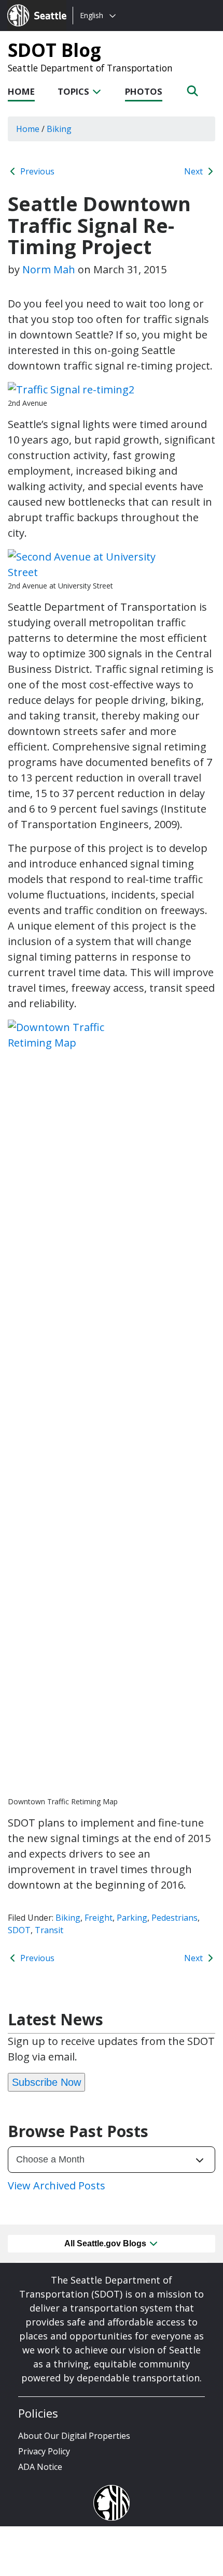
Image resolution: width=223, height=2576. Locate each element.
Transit (49, 1930)
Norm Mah (49, 269)
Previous (36, 171)
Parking (132, 1918)
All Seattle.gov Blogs (106, 2243)
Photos (144, 91)
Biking (68, 1918)
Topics (74, 91)
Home (21, 91)
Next (194, 171)
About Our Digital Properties (74, 2436)
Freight (99, 1918)
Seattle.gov (29, 6)
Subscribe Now (46, 2082)
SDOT (19, 1930)
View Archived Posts (57, 2185)
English (92, 15)
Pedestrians (175, 1918)
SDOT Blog (54, 50)
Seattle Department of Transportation (90, 68)
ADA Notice (40, 2467)
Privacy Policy (44, 2451)
